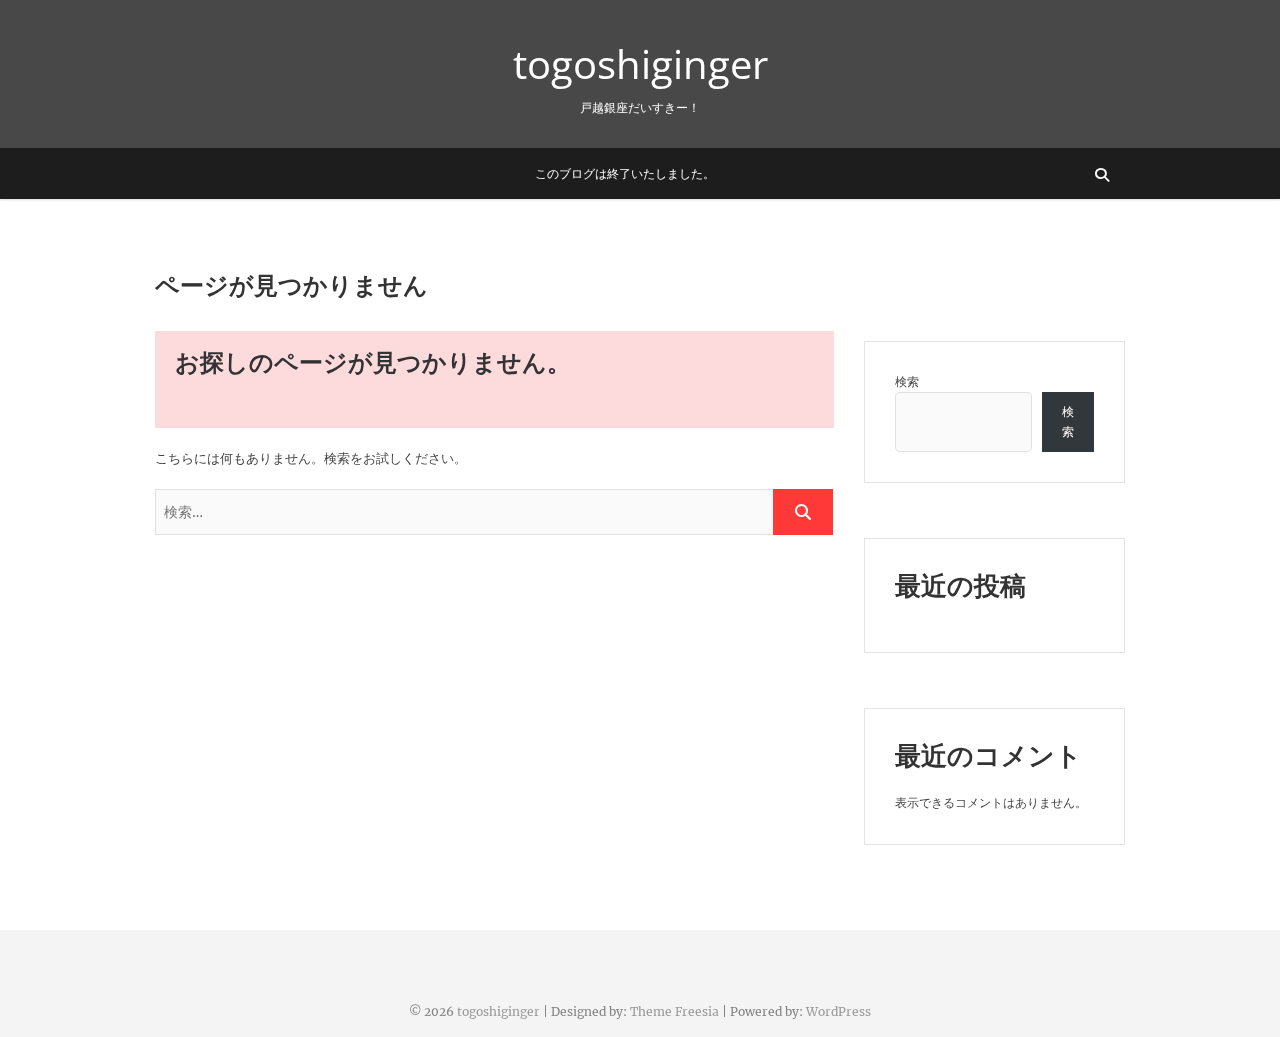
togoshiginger (640, 64)
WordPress (838, 1011)
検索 (907, 381)
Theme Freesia (674, 1011)
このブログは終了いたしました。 (625, 173)
